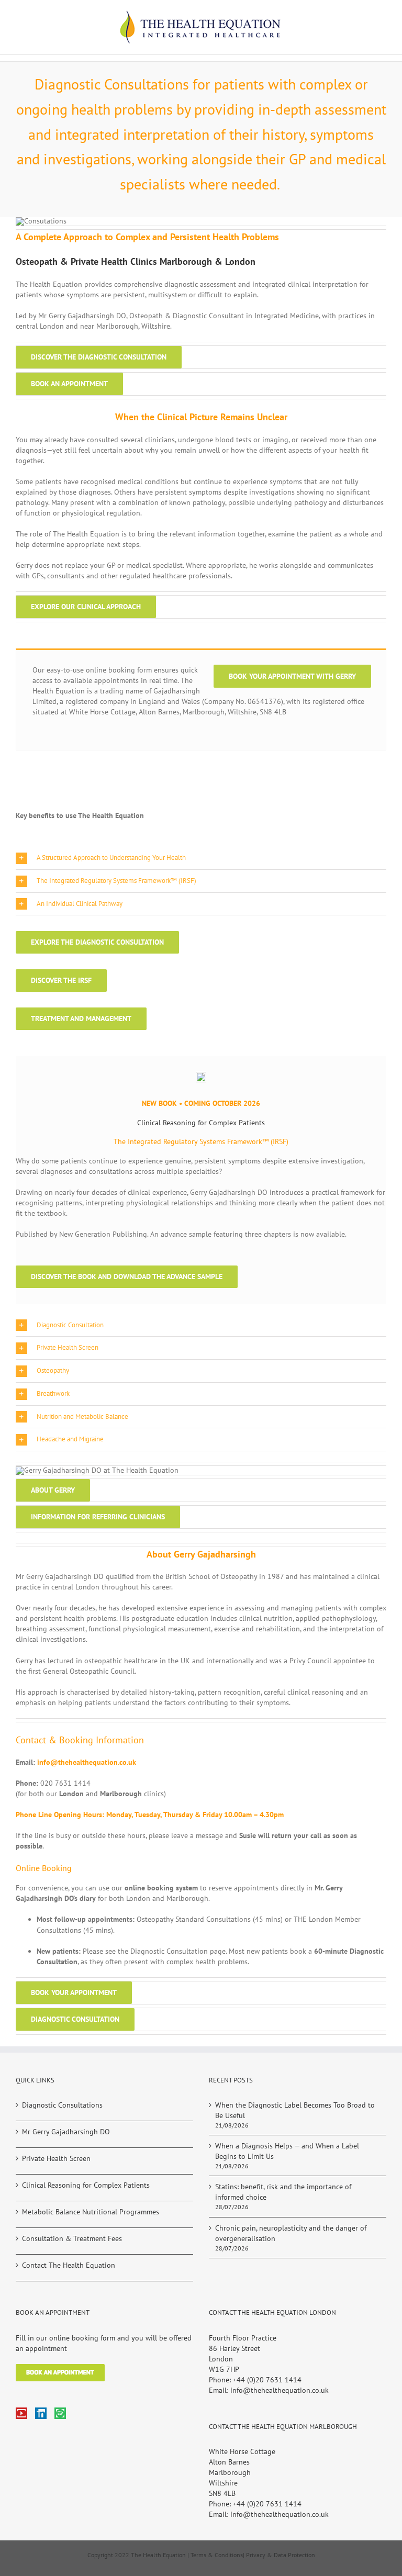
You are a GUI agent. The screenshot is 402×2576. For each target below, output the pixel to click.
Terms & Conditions (217, 2555)
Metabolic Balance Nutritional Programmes (91, 2212)
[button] (201, 858)
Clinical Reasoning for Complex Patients (86, 2185)
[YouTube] (21, 2413)
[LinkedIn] (41, 2413)
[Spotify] (60, 2413)
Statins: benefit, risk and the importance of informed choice (283, 2192)
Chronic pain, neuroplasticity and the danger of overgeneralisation (291, 2233)
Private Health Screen (56, 2158)
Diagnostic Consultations (62, 2105)
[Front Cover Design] (201, 1076)
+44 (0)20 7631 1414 (267, 2380)
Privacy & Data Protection (281, 2555)
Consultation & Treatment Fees (72, 2238)
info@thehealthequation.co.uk (87, 1762)
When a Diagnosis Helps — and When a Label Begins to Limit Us (287, 2151)
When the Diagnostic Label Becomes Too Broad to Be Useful (295, 2110)
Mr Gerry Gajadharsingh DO (66, 2132)
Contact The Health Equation (69, 2265)
